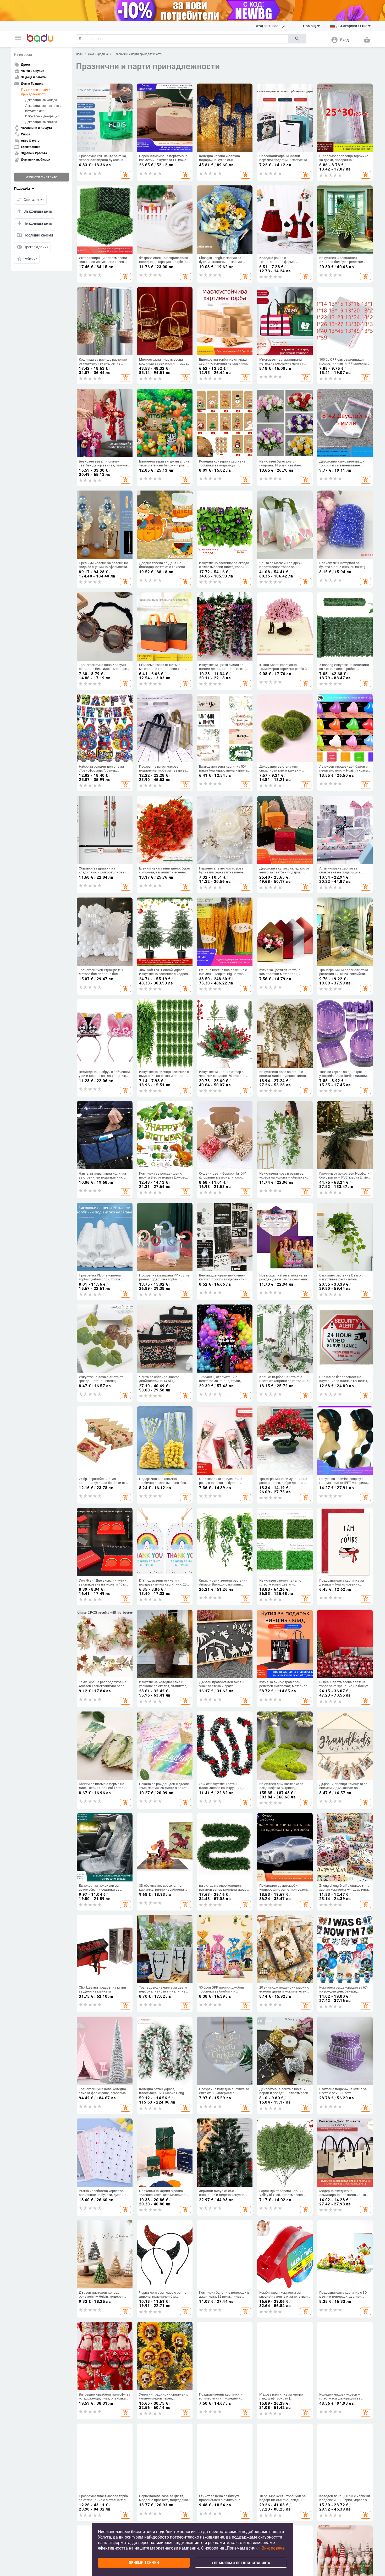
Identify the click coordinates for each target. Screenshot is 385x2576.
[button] (18, 38)
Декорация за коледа (41, 100)
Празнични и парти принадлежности (36, 92)
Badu (79, 54)
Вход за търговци (270, 26)
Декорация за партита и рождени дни (43, 108)
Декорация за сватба (41, 122)
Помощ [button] (309, 26)
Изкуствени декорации (42, 116)
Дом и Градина (98, 54)
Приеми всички (144, 2563)
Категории (23, 54)
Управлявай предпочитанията (241, 2563)
